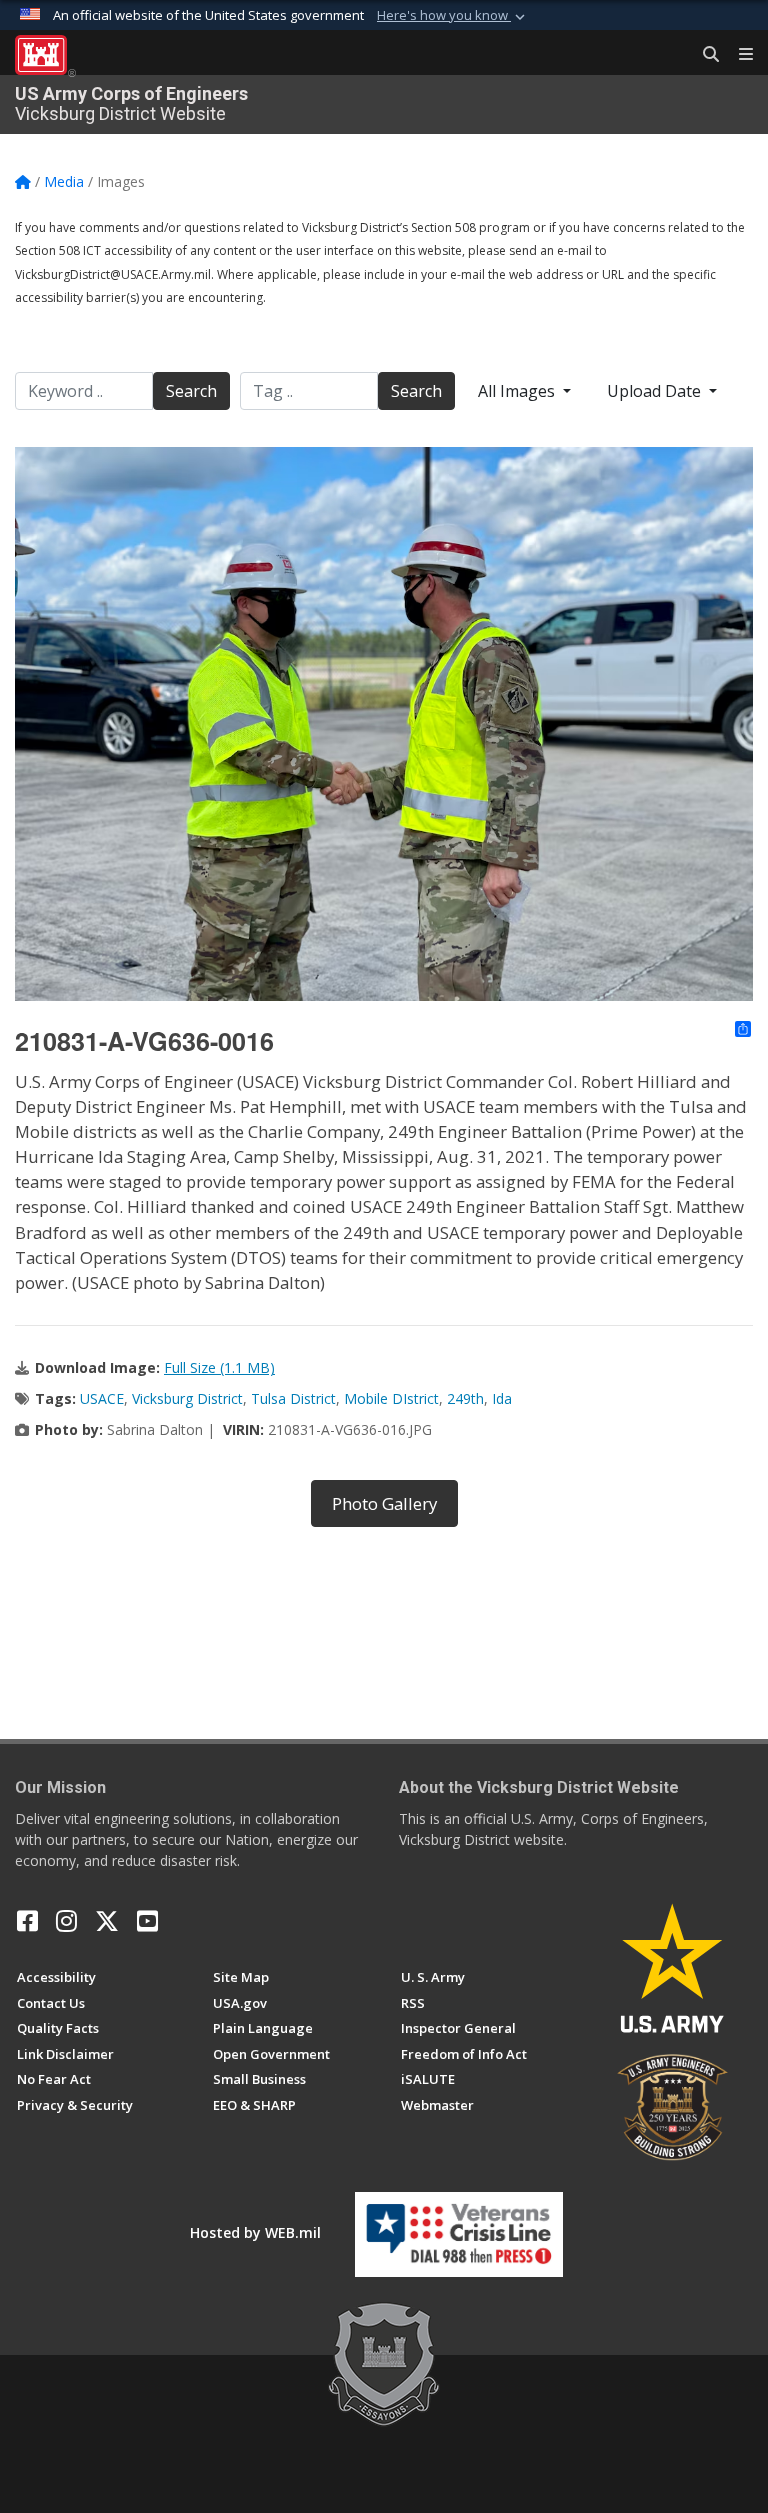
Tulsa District (293, 1398)
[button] (453, 16)
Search (191, 391)
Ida (502, 1398)
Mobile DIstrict (391, 1398)
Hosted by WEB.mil (255, 2232)
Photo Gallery (384, 1503)
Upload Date (656, 391)
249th (465, 1398)
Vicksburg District (187, 1398)
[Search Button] (704, 55)
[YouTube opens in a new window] (147, 1921)
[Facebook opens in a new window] (27, 1921)
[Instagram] (66, 1921)
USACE (102, 1398)
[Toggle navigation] (738, 55)
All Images (518, 391)
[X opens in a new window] (107, 1921)
